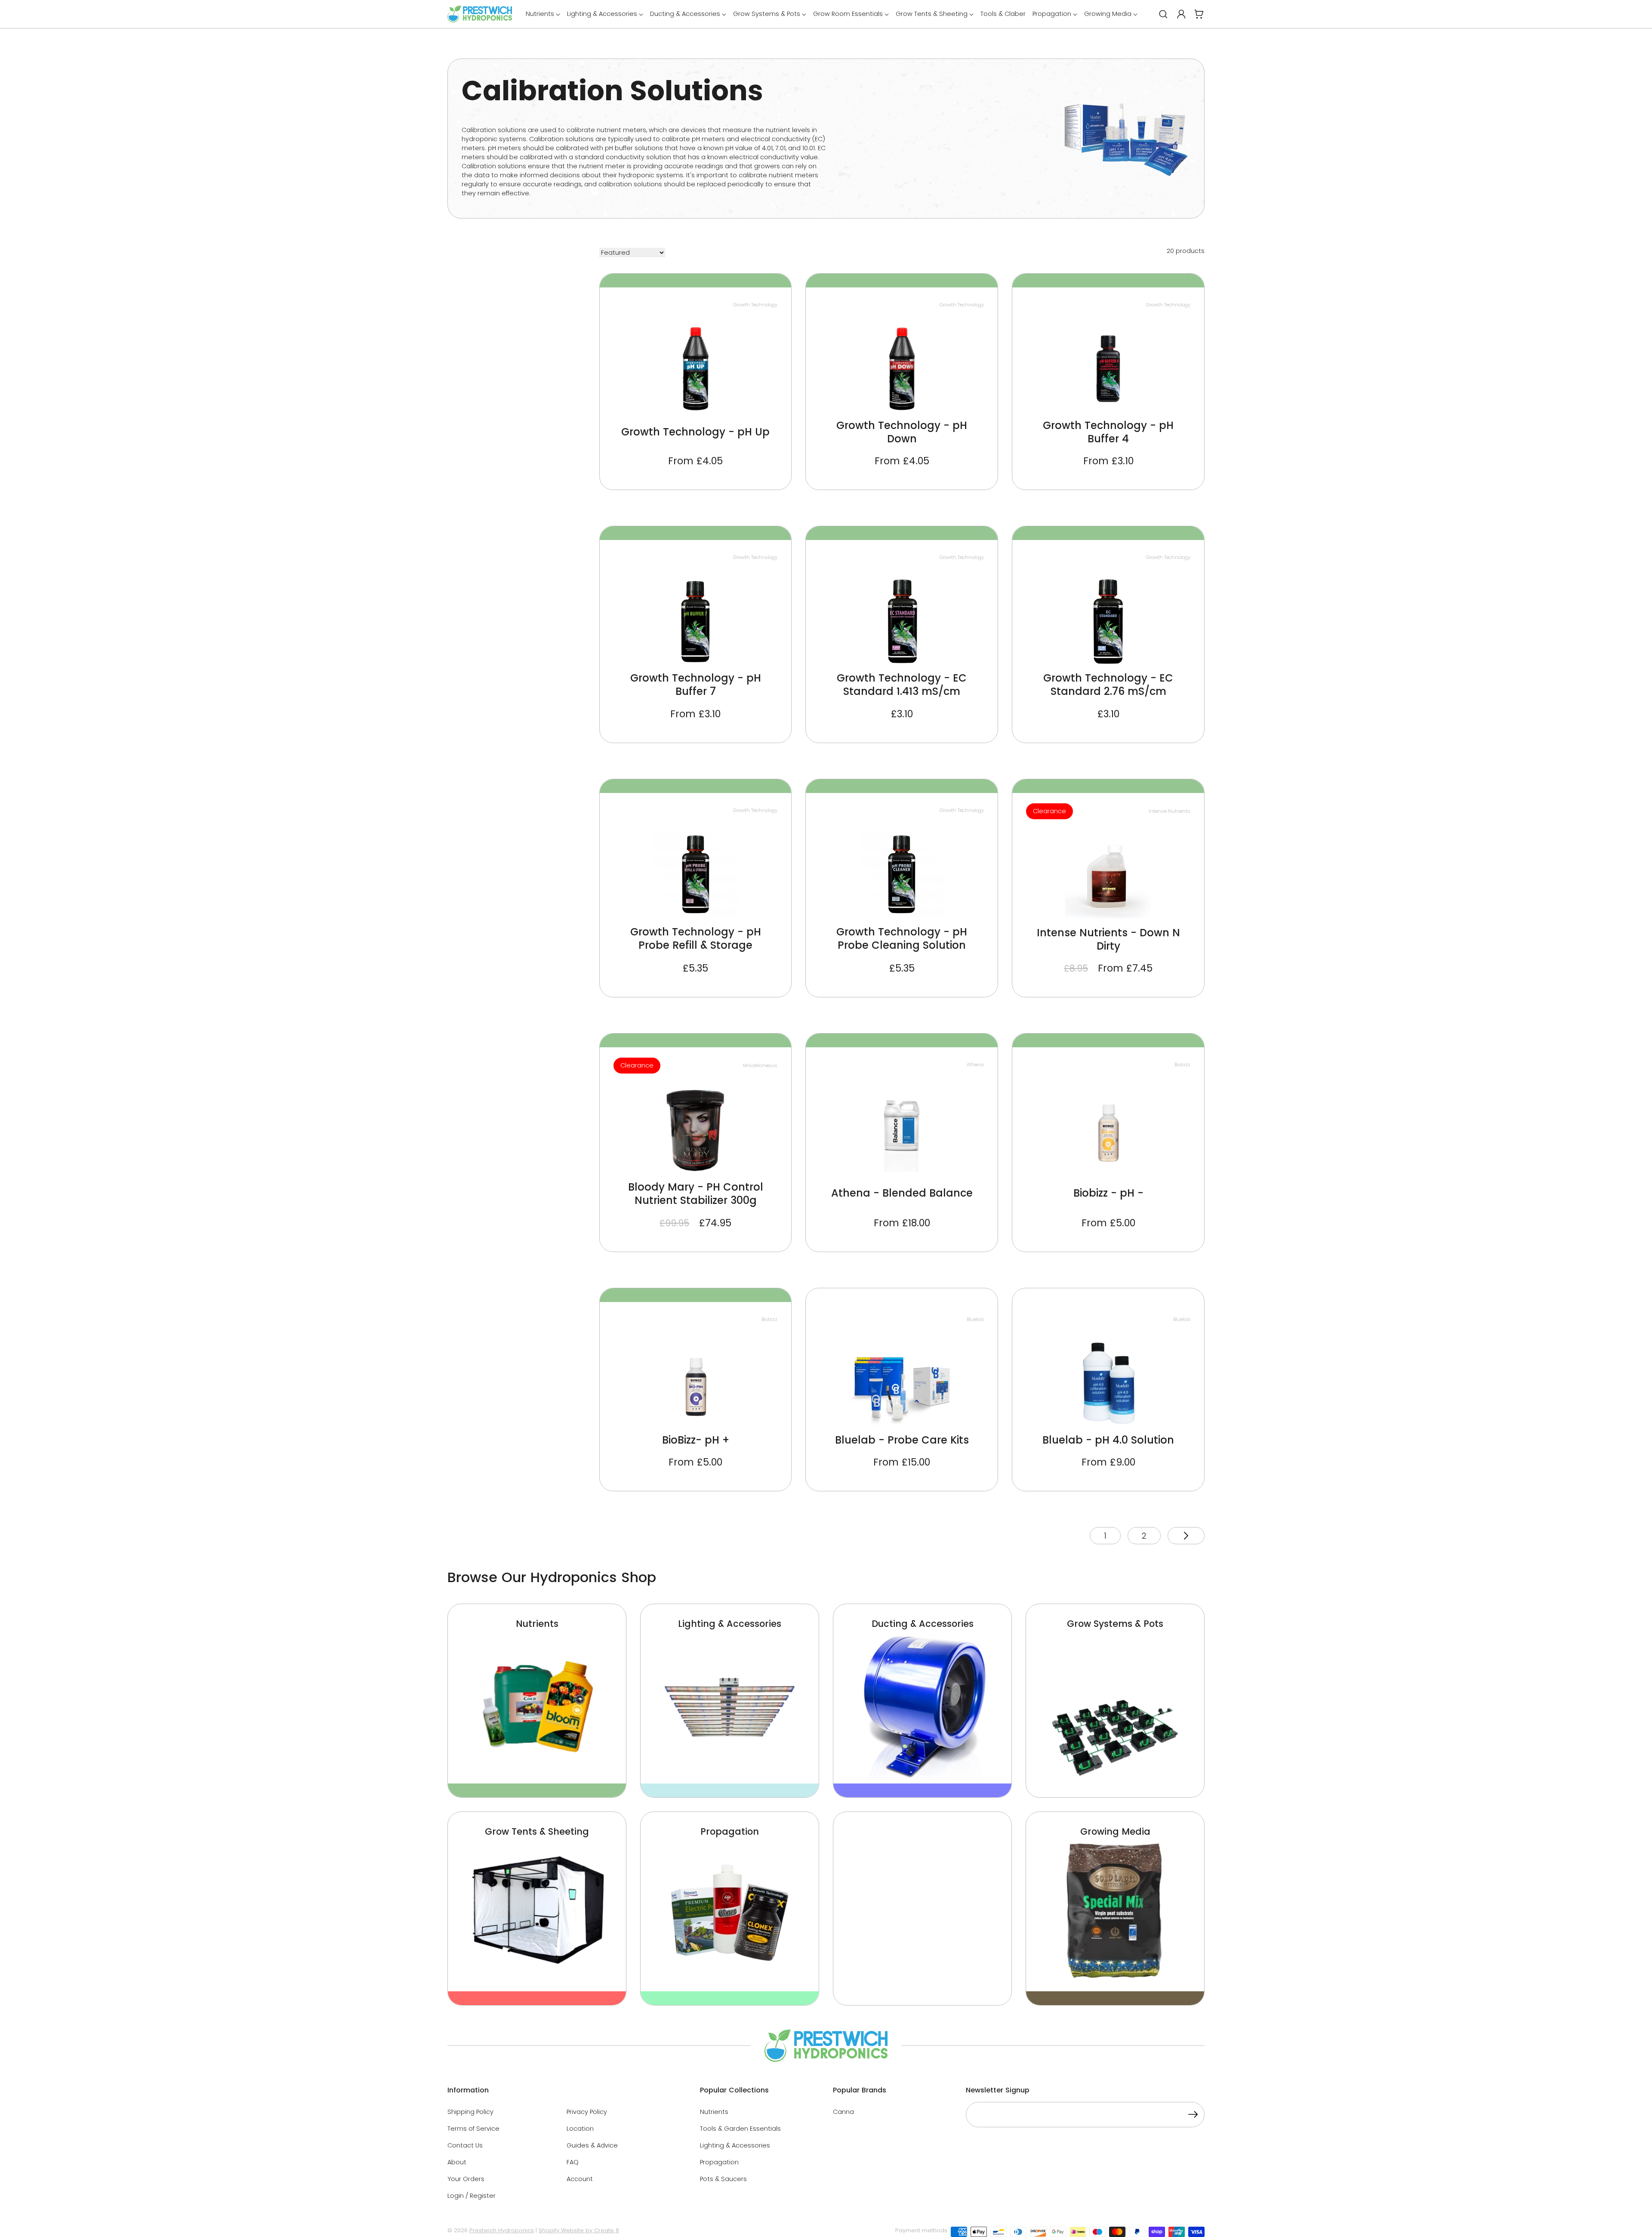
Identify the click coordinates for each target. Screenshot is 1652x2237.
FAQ (573, 2162)
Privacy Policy (587, 2112)
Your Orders (466, 2179)
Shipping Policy (470, 2112)
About (457, 2162)
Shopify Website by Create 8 (579, 2230)
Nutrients (714, 2112)
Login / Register (472, 2196)
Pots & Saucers (723, 2179)
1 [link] (1105, 1536)
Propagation (719, 2162)
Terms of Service (473, 2129)
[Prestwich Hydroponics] (480, 14)
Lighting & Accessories (735, 2145)
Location (580, 2129)
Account (580, 2179)
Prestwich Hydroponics (502, 2230)
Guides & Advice (592, 2145)
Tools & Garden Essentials (740, 2129)
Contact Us (465, 2145)
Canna (843, 2112)
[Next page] (1186, 1536)
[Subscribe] (1193, 2116)
